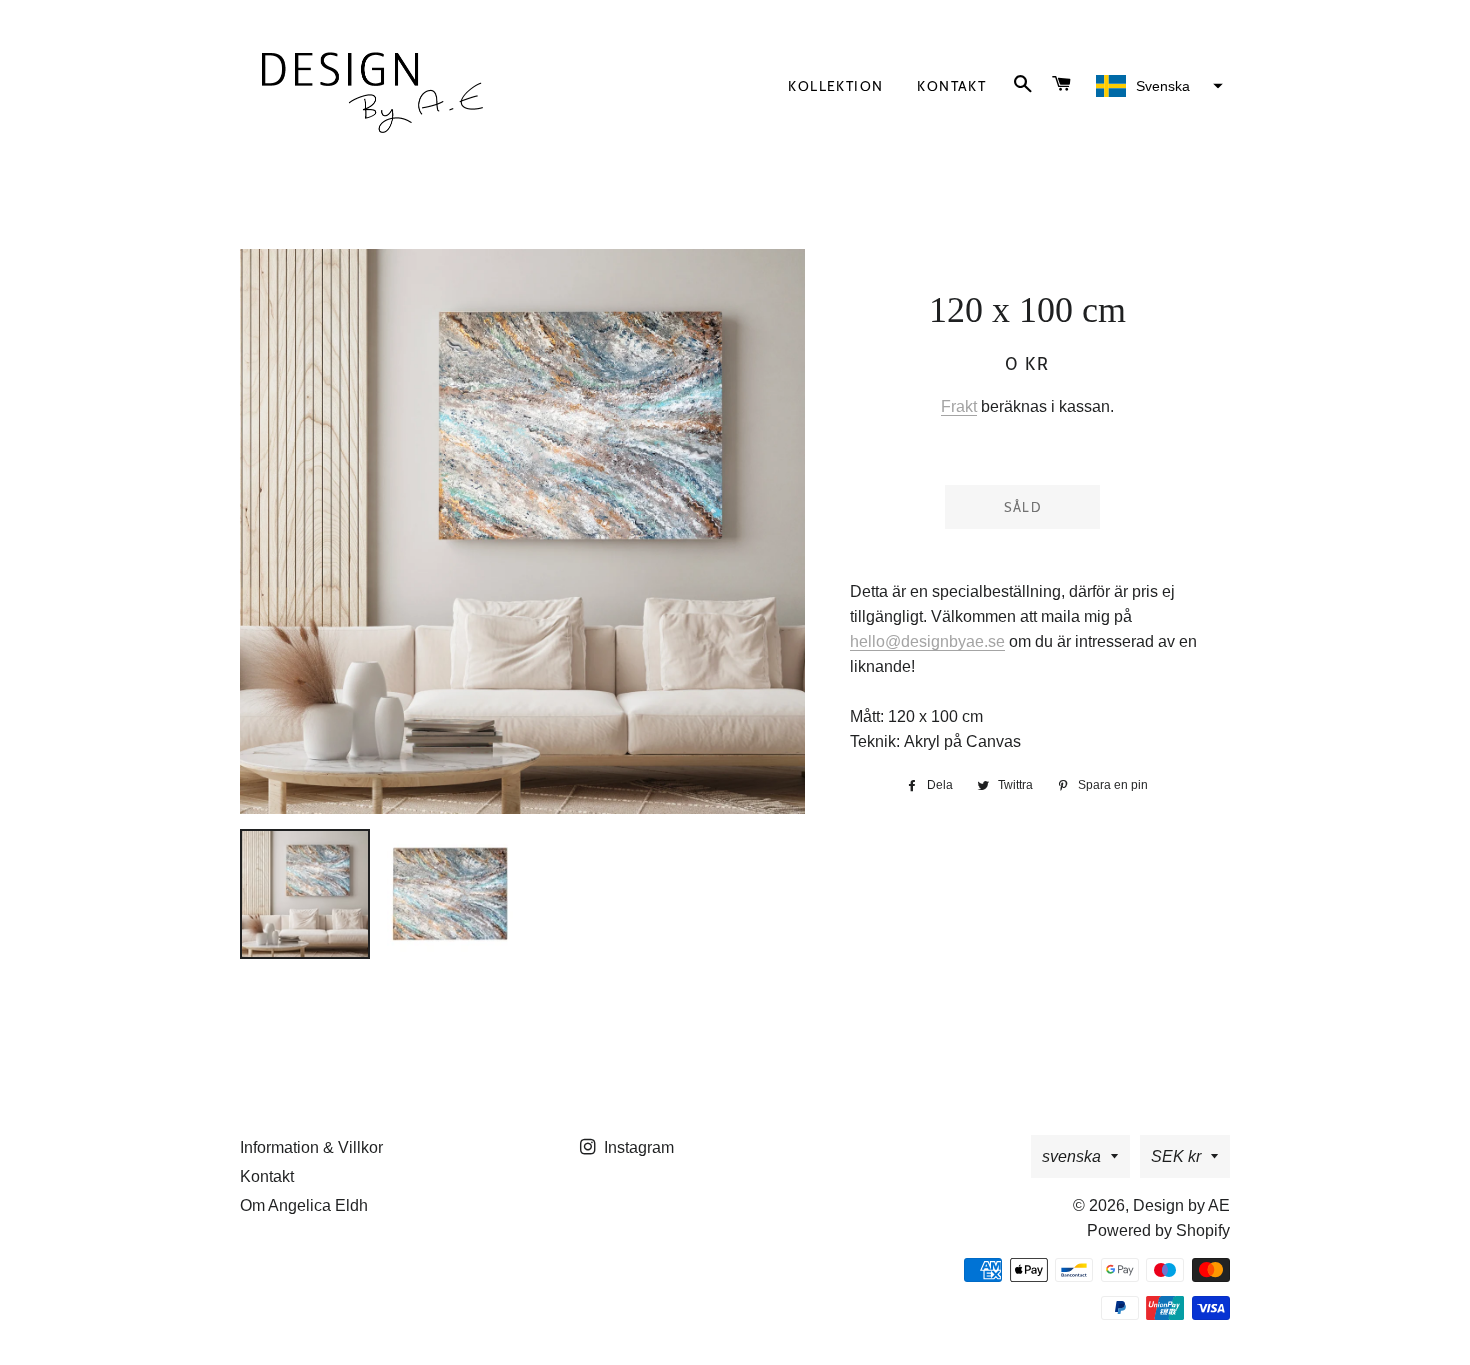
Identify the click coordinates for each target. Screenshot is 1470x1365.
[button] (1157, 86)
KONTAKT (951, 86)
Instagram (637, 1147)
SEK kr (1176, 1156)
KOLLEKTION (835, 86)
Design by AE (1181, 1205)
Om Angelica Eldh (304, 1205)
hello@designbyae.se (927, 641)
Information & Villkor (311, 1147)
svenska (1071, 1156)
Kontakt (267, 1176)
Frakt (959, 406)
